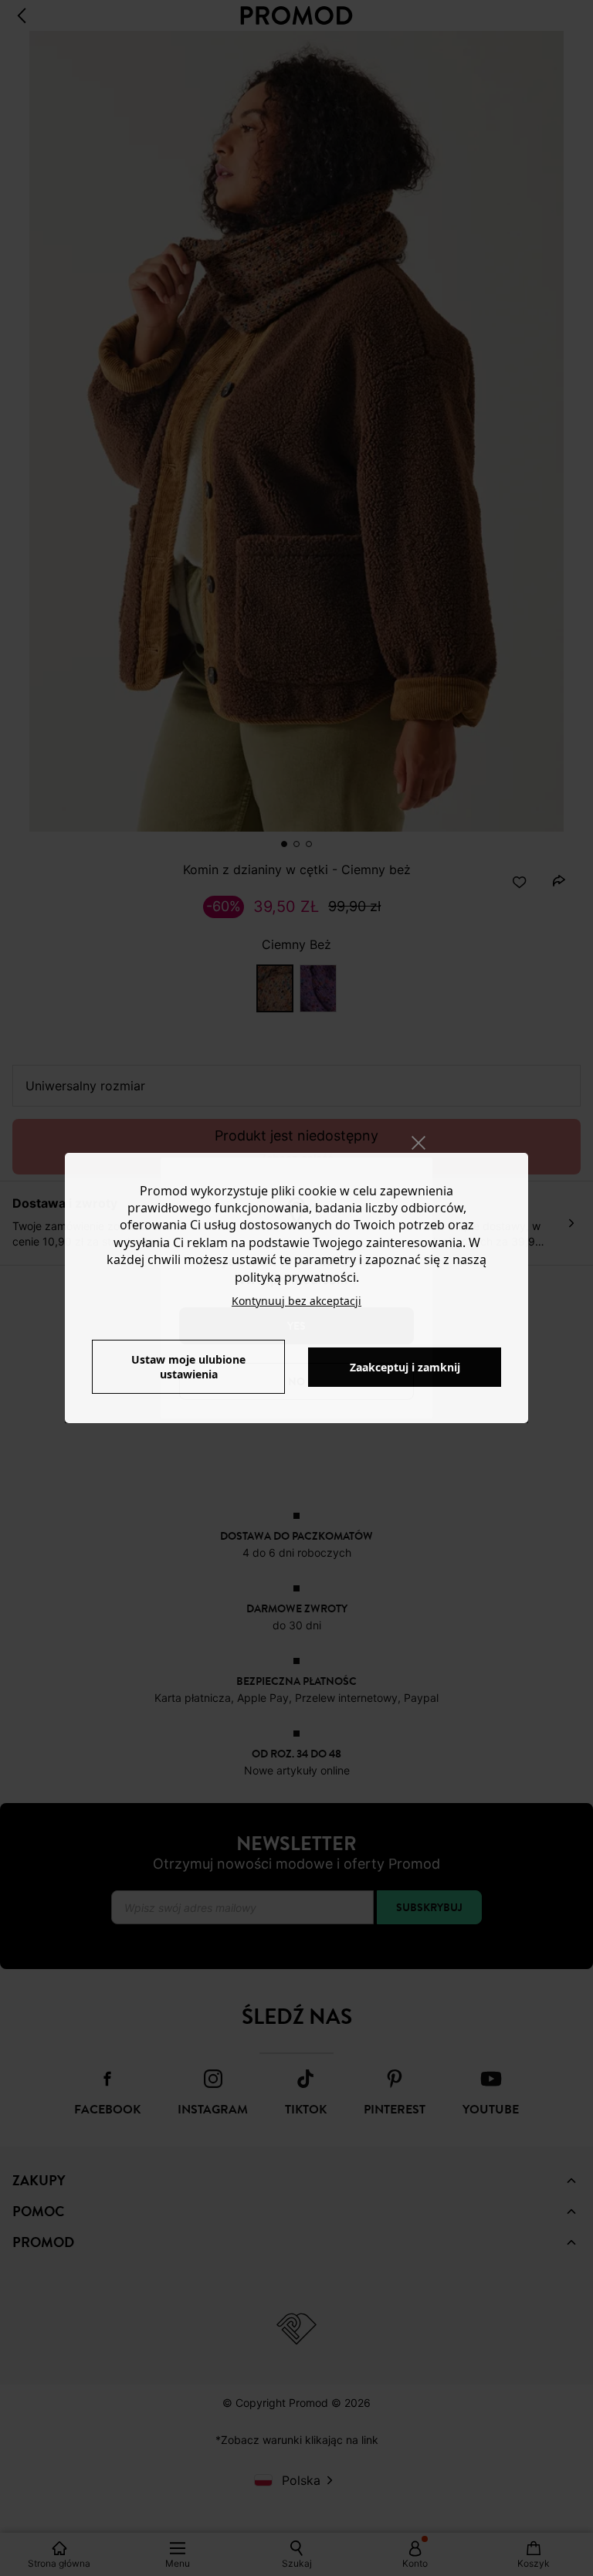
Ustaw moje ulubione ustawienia (188, 1367)
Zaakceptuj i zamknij (405, 1367)
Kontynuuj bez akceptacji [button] (296, 1301)
